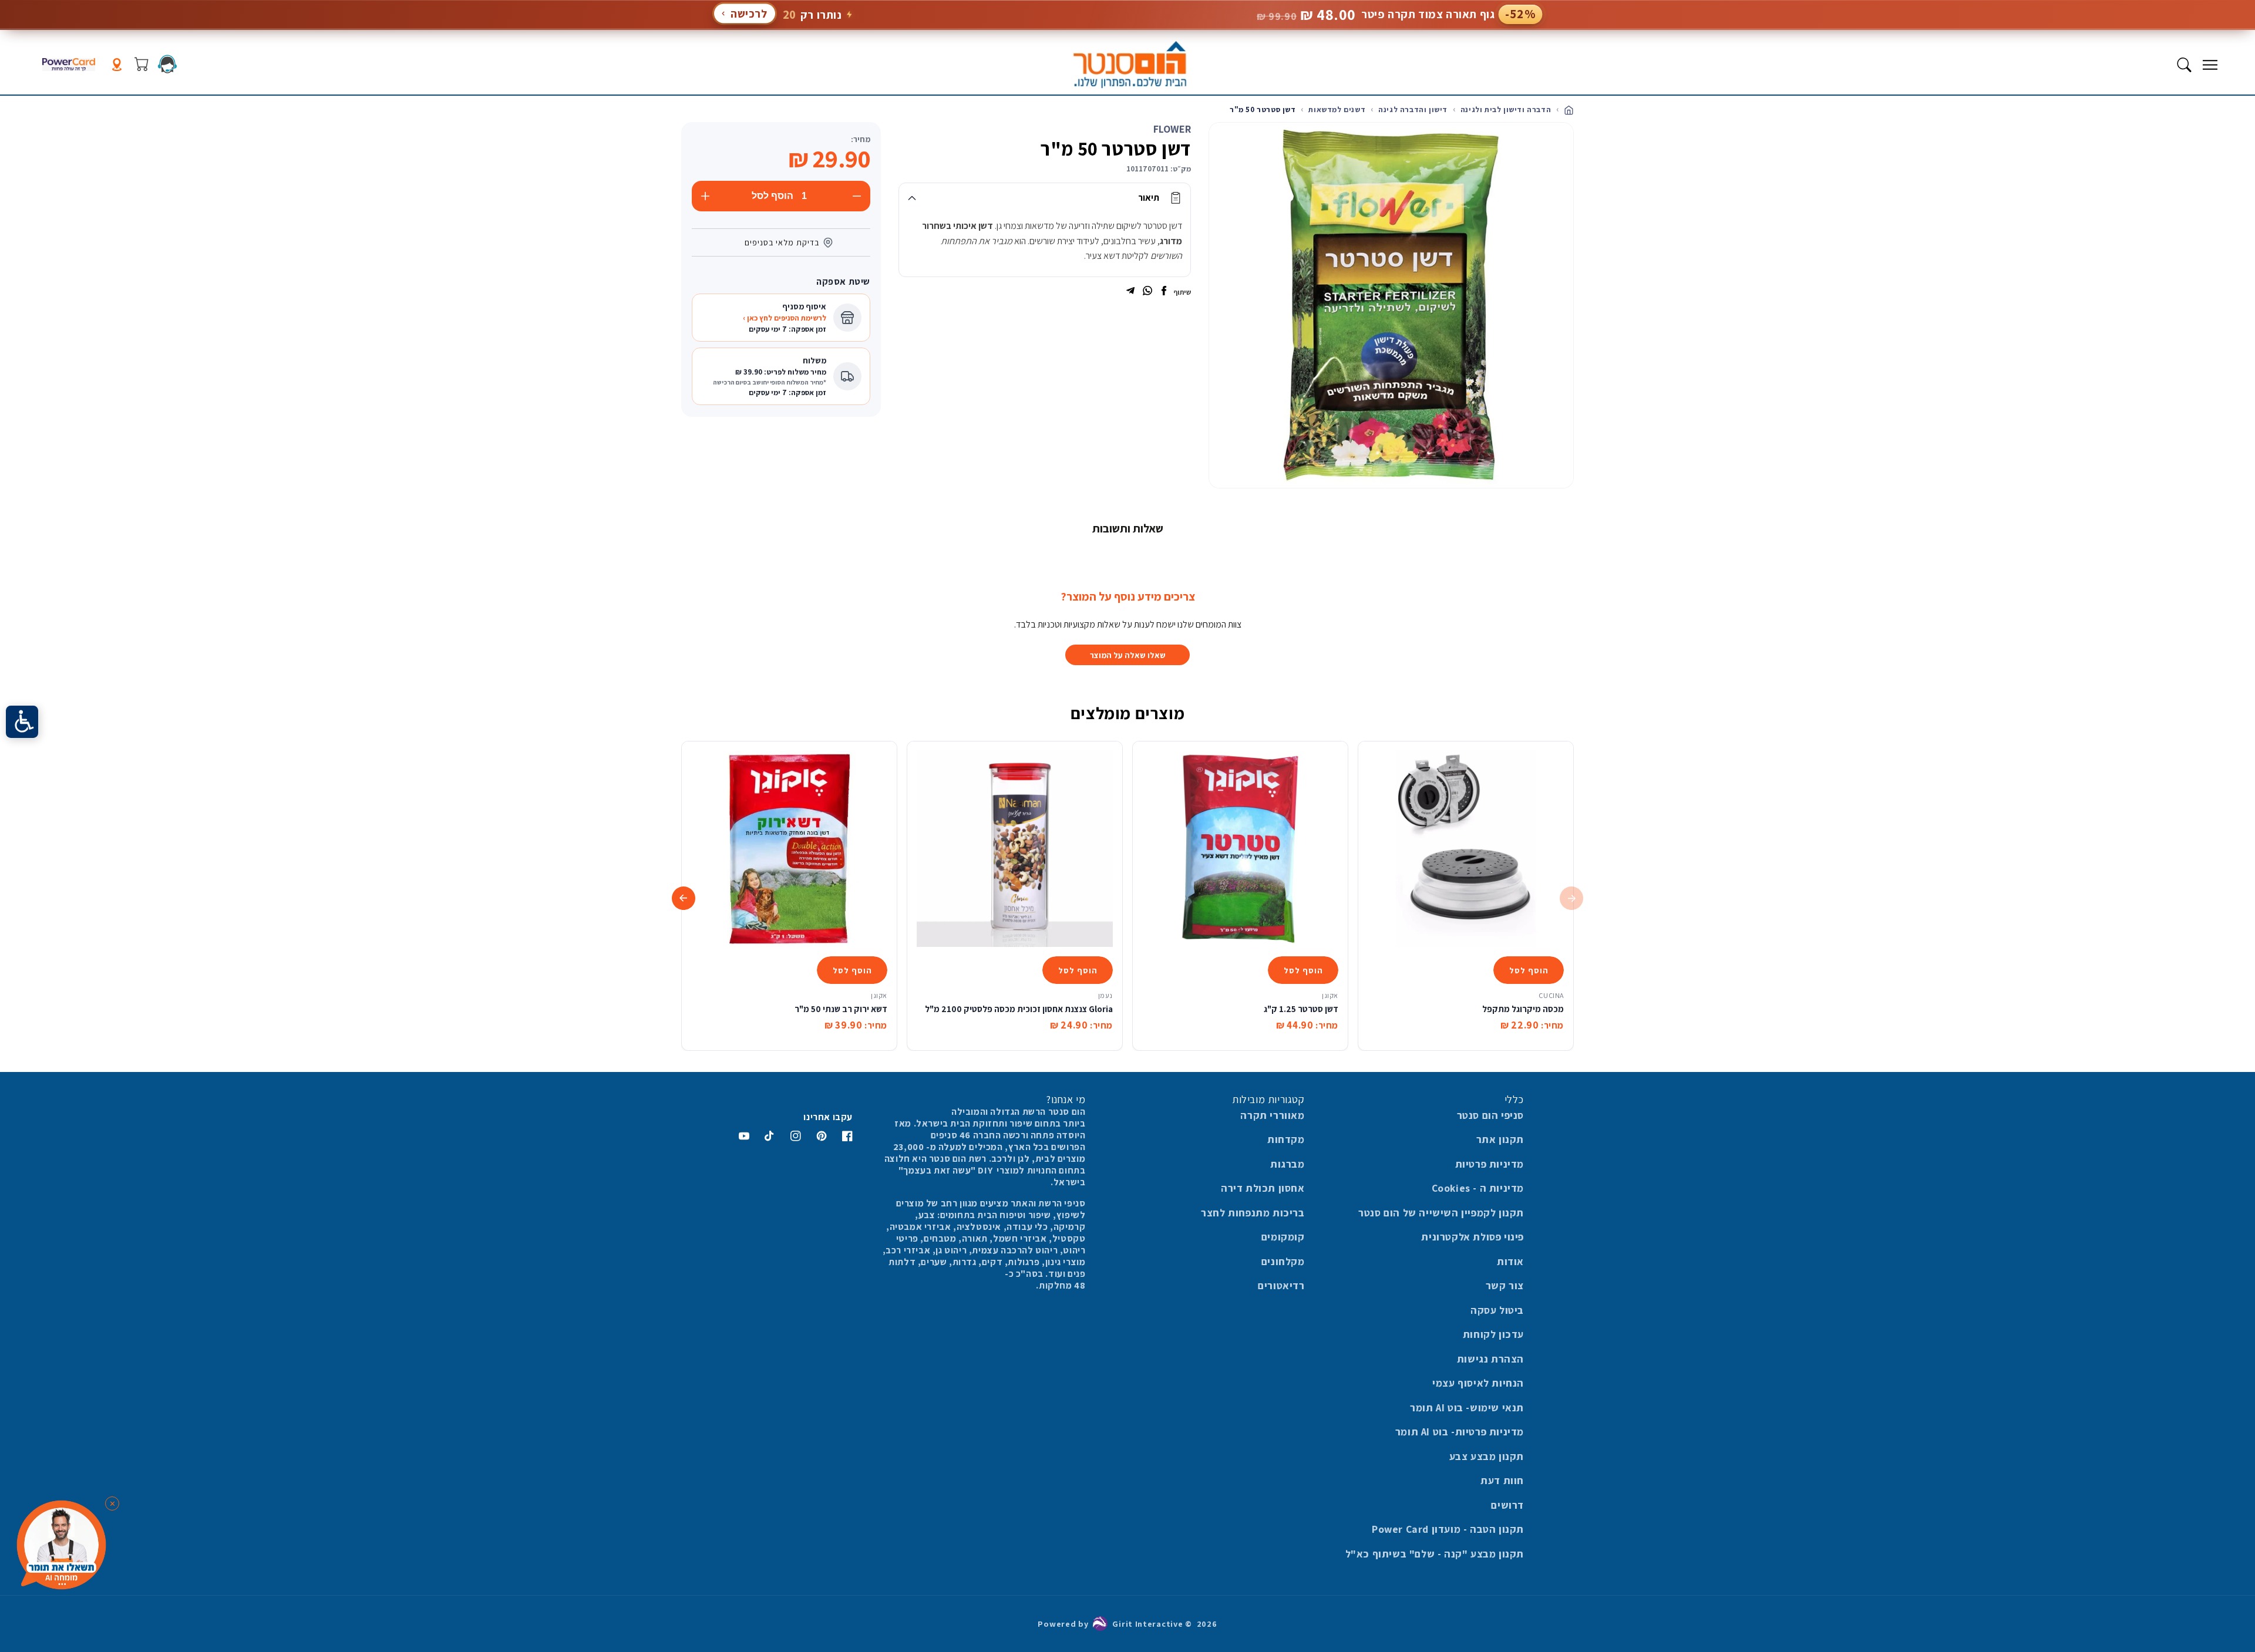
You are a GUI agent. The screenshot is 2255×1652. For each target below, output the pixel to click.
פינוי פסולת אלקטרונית (1473, 1237)
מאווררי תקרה (1272, 1115)
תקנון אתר (1500, 1139)
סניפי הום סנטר (1490, 1115)
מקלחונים (1283, 1261)
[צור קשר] (167, 64)
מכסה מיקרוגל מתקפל (1523, 1009)
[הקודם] (1571, 898)
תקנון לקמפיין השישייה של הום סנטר (1441, 1213)
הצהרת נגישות (1490, 1359)
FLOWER (1172, 129)
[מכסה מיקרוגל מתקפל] (1466, 849)
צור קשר (1505, 1285)
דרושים (1507, 1505)
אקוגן (1330, 995)
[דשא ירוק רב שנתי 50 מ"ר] (789, 849)
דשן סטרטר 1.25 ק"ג (1301, 1009)
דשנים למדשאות (1337, 109)
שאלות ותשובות (1128, 528)
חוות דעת (1502, 1480)
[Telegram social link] (1130, 292)
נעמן (1105, 995)
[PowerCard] (69, 65)
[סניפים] (117, 65)
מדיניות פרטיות (1490, 1164)
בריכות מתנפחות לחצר (1253, 1213)
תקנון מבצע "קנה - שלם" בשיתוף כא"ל (1435, 1554)
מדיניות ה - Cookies (1478, 1188)
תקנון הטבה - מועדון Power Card (1448, 1529)
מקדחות (1286, 1139)
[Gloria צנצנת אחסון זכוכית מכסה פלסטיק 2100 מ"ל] (1015, 849)
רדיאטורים (1281, 1285)
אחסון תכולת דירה (1263, 1188)
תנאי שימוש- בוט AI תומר (1467, 1407)
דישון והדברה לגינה (1413, 109)
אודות (1510, 1261)
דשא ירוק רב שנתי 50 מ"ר (841, 1009)
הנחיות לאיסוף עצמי (1478, 1383)
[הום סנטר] (1130, 65)
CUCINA (1551, 995)
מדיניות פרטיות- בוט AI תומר (1460, 1432)
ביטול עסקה (1497, 1310)
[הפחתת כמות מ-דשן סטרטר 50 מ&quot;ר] (857, 196)
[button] (2210, 65)
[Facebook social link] (1164, 292)
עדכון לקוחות (1493, 1334)
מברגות (1288, 1164)
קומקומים (1283, 1237)
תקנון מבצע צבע (1487, 1456)
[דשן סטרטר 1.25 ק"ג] (1240, 849)
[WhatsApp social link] (1147, 292)
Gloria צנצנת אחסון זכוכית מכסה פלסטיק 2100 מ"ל (1019, 1009)
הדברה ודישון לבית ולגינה (1506, 109)
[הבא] (684, 898)
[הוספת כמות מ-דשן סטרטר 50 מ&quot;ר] (705, 196)
